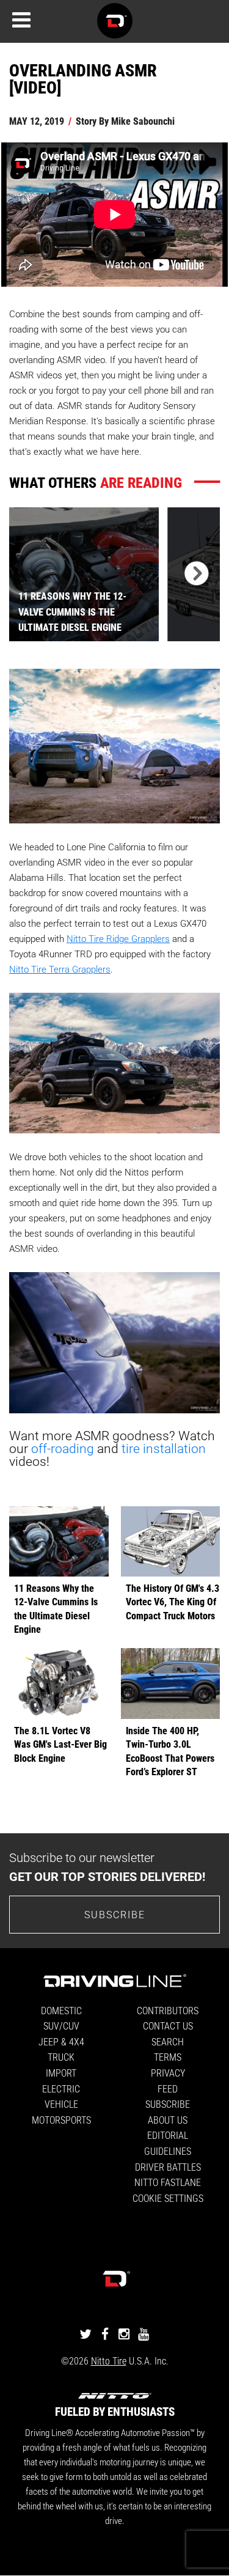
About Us (168, 2120)
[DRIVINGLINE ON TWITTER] (85, 2334)
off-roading (63, 1448)
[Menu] (21, 20)
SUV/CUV (61, 2026)
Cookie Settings (168, 2198)
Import (61, 2073)
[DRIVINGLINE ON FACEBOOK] (105, 2334)
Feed (168, 2088)
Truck (61, 2057)
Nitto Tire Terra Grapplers (60, 969)
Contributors (168, 2010)
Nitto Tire (109, 2361)
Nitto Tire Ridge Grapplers (118, 938)
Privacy (168, 2073)
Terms (168, 2057)
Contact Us (168, 2026)
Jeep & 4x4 (61, 2041)
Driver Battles (168, 2167)
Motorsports (61, 2120)
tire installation (164, 1448)
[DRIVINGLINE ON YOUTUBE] (144, 2334)
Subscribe (115, 1914)
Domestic (61, 2010)
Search (168, 2041)
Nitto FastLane (168, 2182)
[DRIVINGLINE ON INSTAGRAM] (124, 2334)
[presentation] (194, 574)
